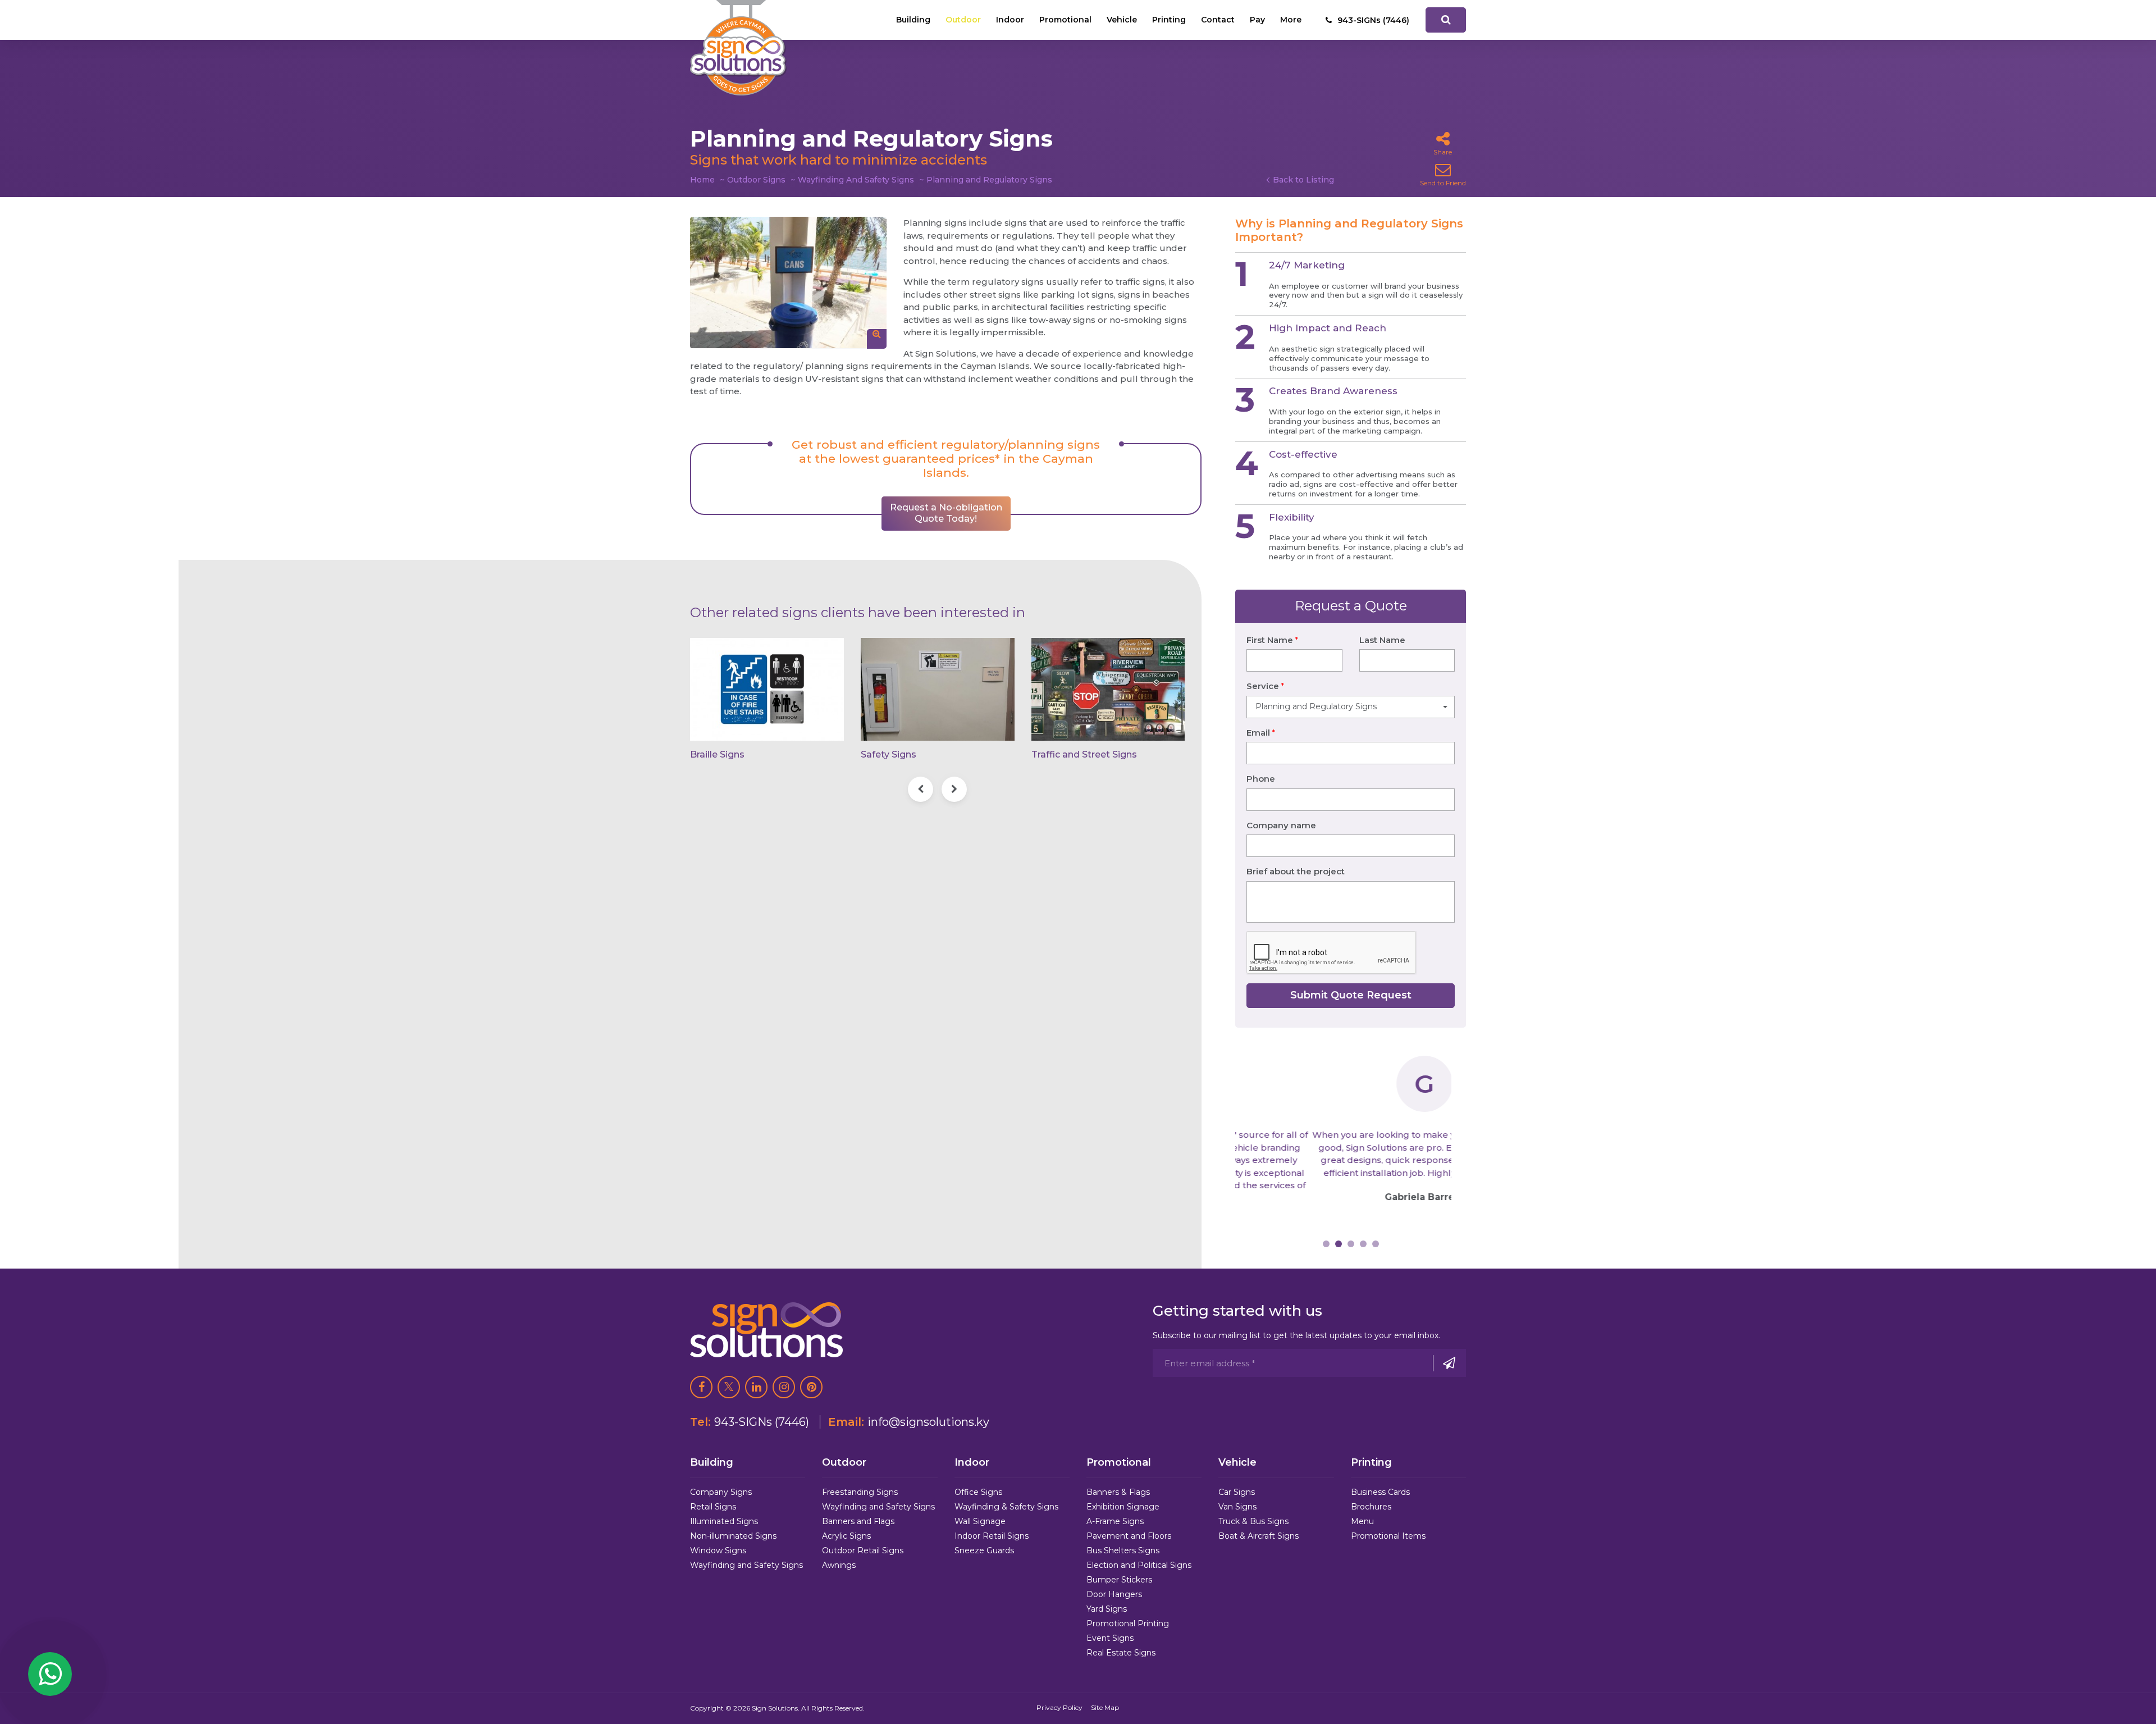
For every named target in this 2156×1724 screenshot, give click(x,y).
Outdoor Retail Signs (863, 1550)
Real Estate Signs (1121, 1653)
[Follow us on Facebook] (701, 1387)
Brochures (1371, 1507)
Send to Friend (1443, 183)
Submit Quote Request (1351, 995)
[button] (1351, 707)
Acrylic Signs (846, 1536)
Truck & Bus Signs (1253, 1521)
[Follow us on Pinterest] (811, 1387)
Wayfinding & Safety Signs (1006, 1507)
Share (1443, 152)
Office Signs (978, 1492)
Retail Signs (713, 1507)
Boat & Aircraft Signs (1259, 1536)
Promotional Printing (1128, 1623)
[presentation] (921, 789)
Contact (1218, 20)
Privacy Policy (1059, 1707)
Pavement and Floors (1129, 1536)
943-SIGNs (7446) (762, 1422)
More (1291, 20)
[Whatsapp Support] (50, 1674)
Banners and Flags (858, 1521)
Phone (1261, 779)
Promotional (1065, 20)
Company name (1281, 825)
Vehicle (1122, 20)
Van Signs (1237, 1507)
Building (913, 20)
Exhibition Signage (1123, 1507)
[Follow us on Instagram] (784, 1387)
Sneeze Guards (984, 1550)
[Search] (1446, 20)
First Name (1272, 640)
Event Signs (1110, 1638)
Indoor (1010, 20)
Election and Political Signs (1139, 1565)
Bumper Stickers (1119, 1580)
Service (1265, 686)
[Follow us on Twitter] (729, 1387)
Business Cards (1380, 1492)
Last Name (1382, 640)
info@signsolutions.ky (928, 1422)
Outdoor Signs (756, 180)
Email (1261, 733)
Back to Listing (1303, 180)
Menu (1362, 1521)
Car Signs (1237, 1492)
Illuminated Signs (724, 1521)
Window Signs (718, 1550)
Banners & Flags (1118, 1492)
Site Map (1105, 1707)
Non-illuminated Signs (733, 1536)
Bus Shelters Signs (1123, 1550)
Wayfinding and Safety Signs (746, 1565)
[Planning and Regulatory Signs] (788, 283)
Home (702, 180)
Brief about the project (1296, 871)
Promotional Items (1388, 1536)
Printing (1169, 20)
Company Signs (721, 1492)
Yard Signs (1107, 1609)
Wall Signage (980, 1521)
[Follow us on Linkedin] (756, 1387)
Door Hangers (1114, 1594)
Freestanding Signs (860, 1492)
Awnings (839, 1565)
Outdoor (963, 20)
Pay (1257, 20)
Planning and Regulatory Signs (989, 180)
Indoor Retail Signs (992, 1536)
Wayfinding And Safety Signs (856, 180)
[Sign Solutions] (738, 48)
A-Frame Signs (1115, 1521)
